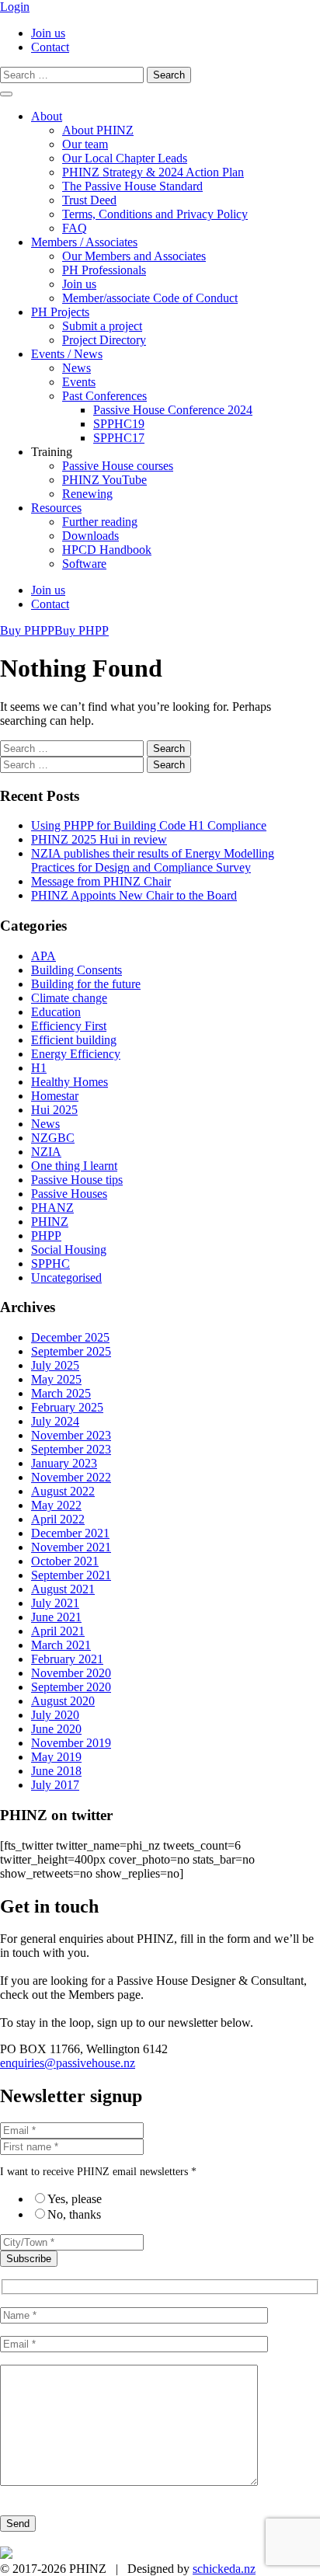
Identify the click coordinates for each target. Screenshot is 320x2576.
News (77, 368)
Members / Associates (84, 242)
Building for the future (86, 984)
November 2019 (71, 1743)
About (47, 116)
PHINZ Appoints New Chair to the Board (134, 895)
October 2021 (65, 1561)
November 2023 (71, 1435)
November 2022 (71, 1477)
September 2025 (71, 1351)
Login (15, 7)
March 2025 (61, 1393)
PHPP (46, 1236)
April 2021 (58, 1631)
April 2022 (58, 1519)
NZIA (46, 1152)
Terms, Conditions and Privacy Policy (155, 214)
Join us (48, 33)
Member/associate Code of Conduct (150, 298)
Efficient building (74, 1040)
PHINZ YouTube (104, 480)
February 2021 (67, 1659)
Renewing (87, 494)
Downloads (90, 536)
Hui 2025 (54, 1110)
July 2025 (55, 1365)
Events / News (67, 354)
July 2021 (55, 1603)
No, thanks (74, 2214)
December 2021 (70, 1533)
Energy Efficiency (76, 1054)
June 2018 (56, 1771)
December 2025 (70, 1337)
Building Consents (77, 970)
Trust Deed (89, 200)
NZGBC (53, 1138)
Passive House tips (77, 1180)
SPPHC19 (119, 424)
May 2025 (56, 1379)
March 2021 (61, 1645)
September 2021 (71, 1575)
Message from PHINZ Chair (101, 881)
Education (56, 1012)
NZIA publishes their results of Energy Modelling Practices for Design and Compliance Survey (153, 860)
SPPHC (50, 1264)
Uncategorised (66, 1278)
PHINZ (50, 1222)
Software (84, 564)
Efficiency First (69, 1026)
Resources (56, 508)
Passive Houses (69, 1194)
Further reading (100, 522)
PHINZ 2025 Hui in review (99, 839)
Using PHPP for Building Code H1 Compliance (149, 825)
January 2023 (64, 1463)
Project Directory (104, 340)
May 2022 (56, 1505)
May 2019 (56, 1757)
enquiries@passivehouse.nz (68, 2063)
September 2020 (71, 1687)
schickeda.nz (224, 2569)
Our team (85, 144)
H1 (39, 1068)
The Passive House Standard (132, 186)
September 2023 (71, 1449)
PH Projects (60, 312)
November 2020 (71, 1673)
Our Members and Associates (134, 256)
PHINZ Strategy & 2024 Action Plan (153, 172)
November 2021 (71, 1547)
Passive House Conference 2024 (173, 410)
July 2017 (55, 1785)
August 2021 (63, 1589)
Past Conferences (104, 396)
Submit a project (102, 326)
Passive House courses (118, 466)
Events (79, 382)
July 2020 (55, 1715)
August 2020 (63, 1701)
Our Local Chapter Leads (125, 158)
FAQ (75, 228)
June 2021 (56, 1617)
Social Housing (69, 1250)
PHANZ (52, 1208)
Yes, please (75, 2199)
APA (43, 956)
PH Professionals (104, 270)
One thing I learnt (74, 1166)
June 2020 (56, 1729)
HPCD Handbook (107, 550)
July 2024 (55, 1421)
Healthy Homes (70, 1082)
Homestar (55, 1096)
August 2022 (63, 1491)
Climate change (69, 998)
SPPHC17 (119, 438)
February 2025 (67, 1407)
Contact (50, 47)
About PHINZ (98, 130)
